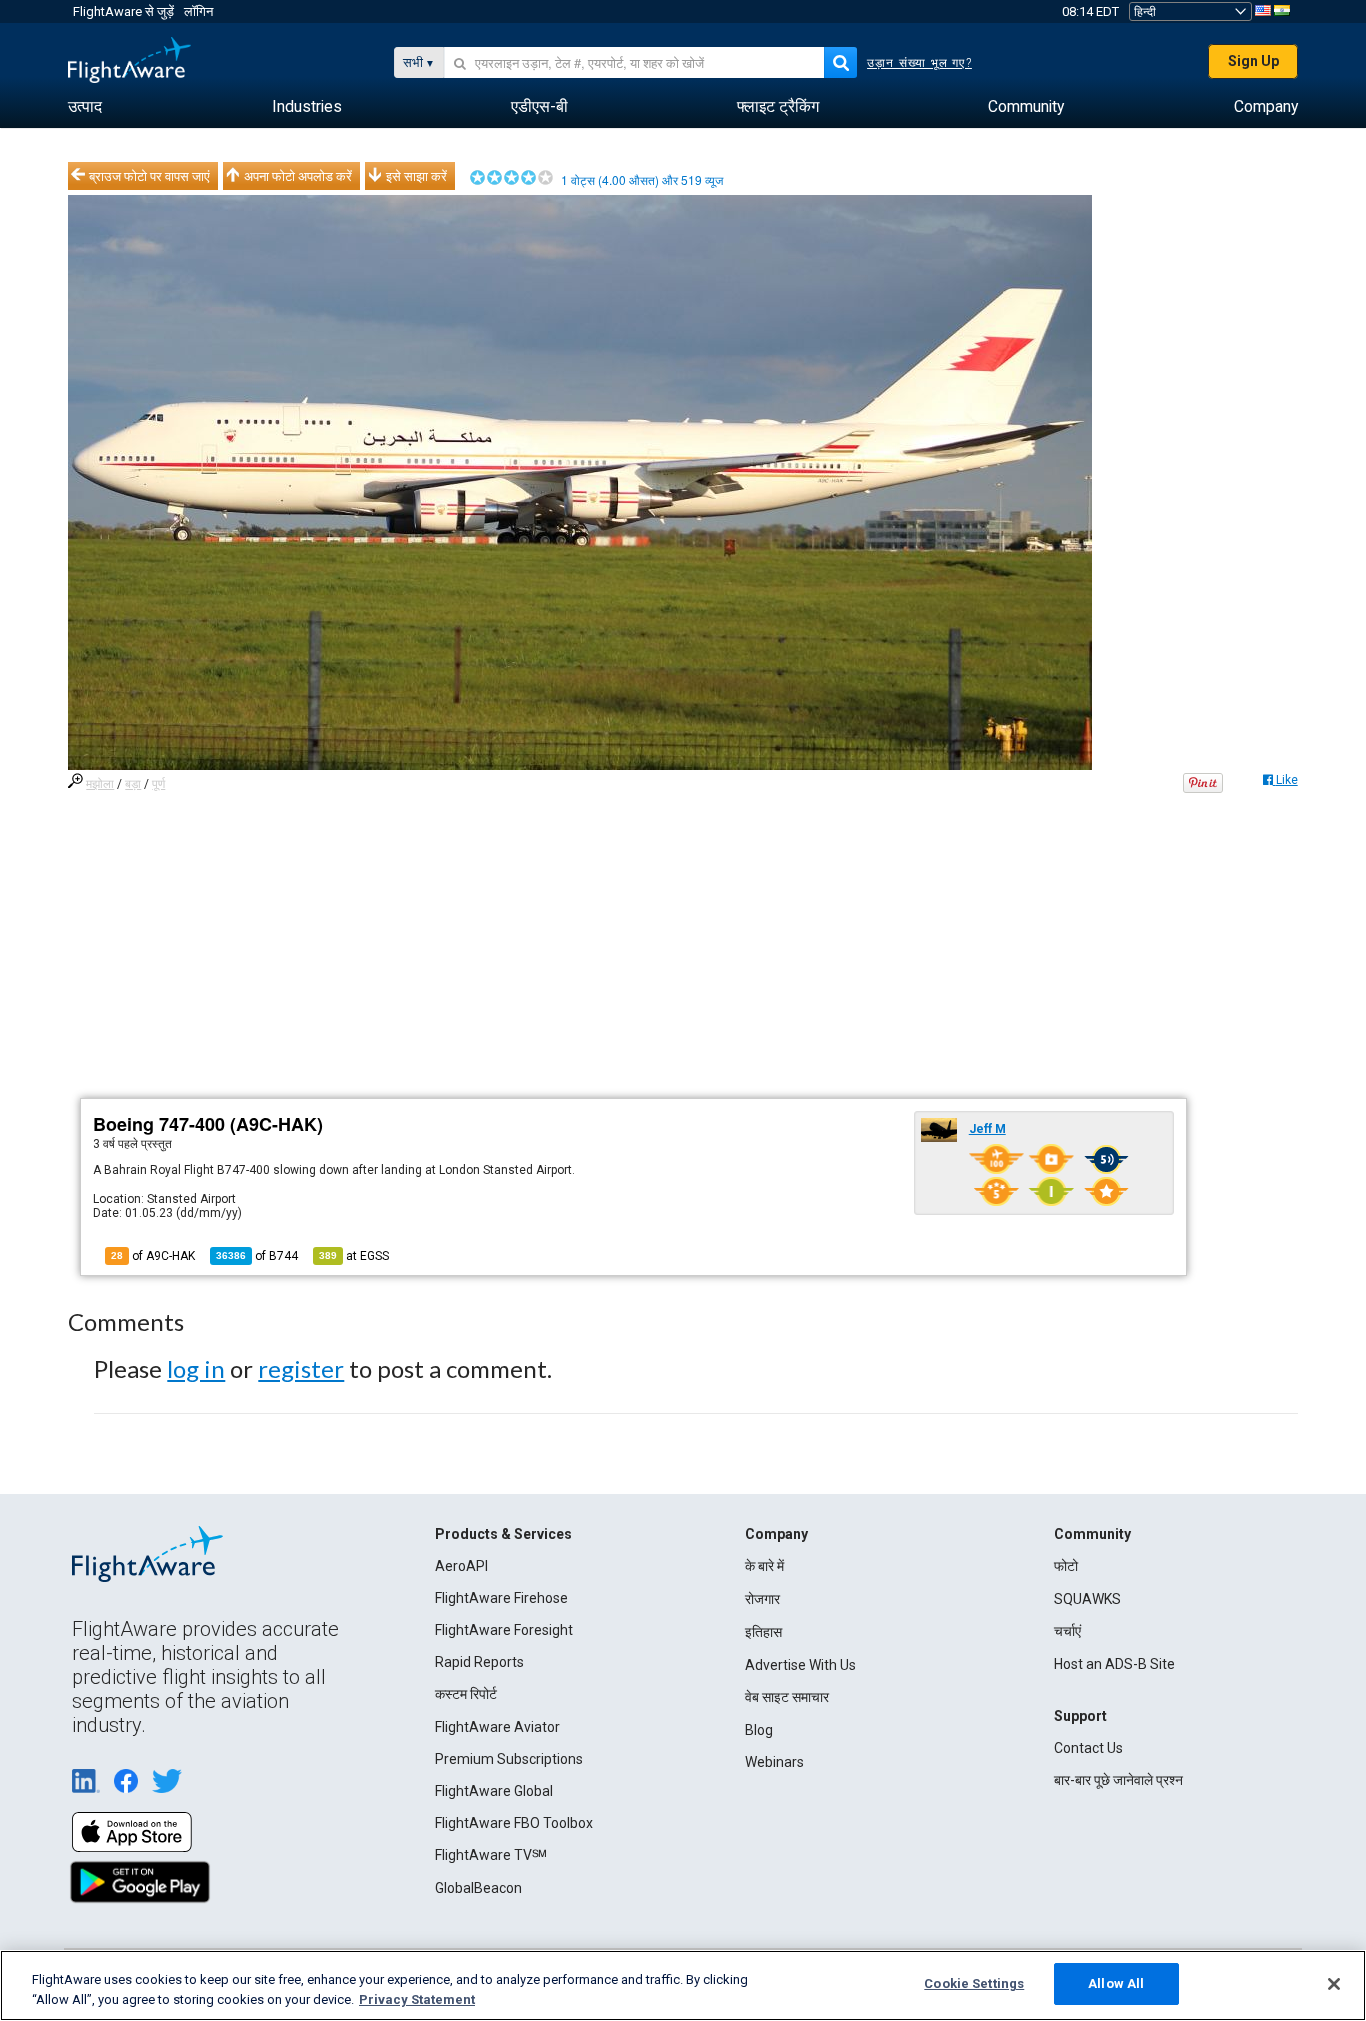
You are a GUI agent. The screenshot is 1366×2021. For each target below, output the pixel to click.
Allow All (1116, 1983)
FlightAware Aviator (497, 1727)
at (354, 1256)
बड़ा (133, 784)
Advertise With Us (800, 1665)
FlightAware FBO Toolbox (514, 1823)
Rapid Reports (479, 1662)
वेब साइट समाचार (787, 1697)
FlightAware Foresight (504, 1630)
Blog (759, 1730)
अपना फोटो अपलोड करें (298, 176)
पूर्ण (158, 784)
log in (196, 1368)
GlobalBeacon (478, 1888)
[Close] (1334, 1984)
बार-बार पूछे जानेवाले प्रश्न (1118, 1780)
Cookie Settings (974, 1983)
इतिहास (763, 1632)
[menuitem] (85, 107)
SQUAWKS (1087, 1599)
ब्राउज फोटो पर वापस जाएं (149, 176)
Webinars (774, 1762)
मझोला (100, 784)
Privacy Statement (417, 1999)
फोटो (1066, 1566)
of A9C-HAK (153, 1256)
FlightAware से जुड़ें (123, 11)
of (257, 1256)
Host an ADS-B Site (1114, 1664)
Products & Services (503, 1534)
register (301, 1368)
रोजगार (762, 1599)
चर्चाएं (1067, 1631)
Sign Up (1253, 61)
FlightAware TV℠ (491, 1855)
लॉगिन (198, 11)
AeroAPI (461, 1566)
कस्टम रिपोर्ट (466, 1694)
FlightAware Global (494, 1791)
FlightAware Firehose (501, 1598)
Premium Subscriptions (509, 1759)
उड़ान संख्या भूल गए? (919, 63)
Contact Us (1088, 1748)
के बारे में (764, 1566)
